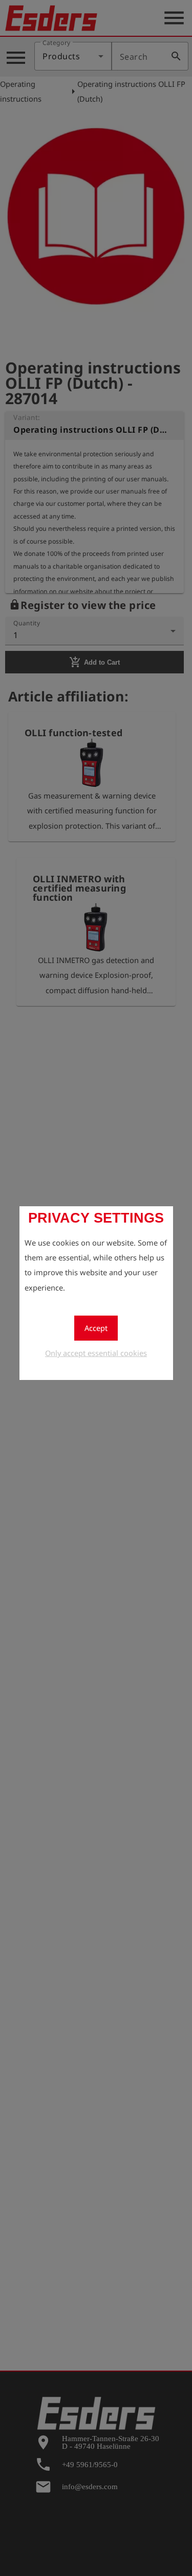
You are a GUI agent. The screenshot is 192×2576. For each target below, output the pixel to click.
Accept (96, 1328)
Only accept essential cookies (96, 1353)
